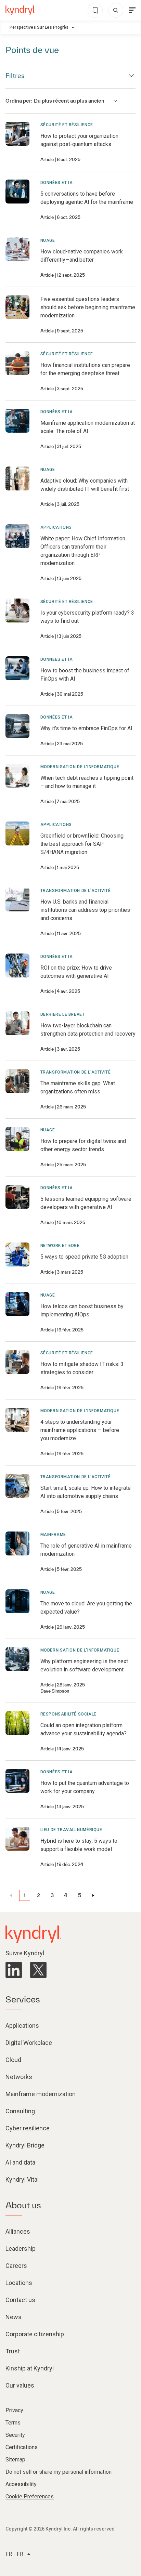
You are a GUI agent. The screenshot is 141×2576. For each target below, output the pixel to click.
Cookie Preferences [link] (30, 2496)
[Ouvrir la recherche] (116, 10)
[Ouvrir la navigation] (132, 10)
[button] (25, 1895)
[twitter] (38, 1970)
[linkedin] (14, 1970)
